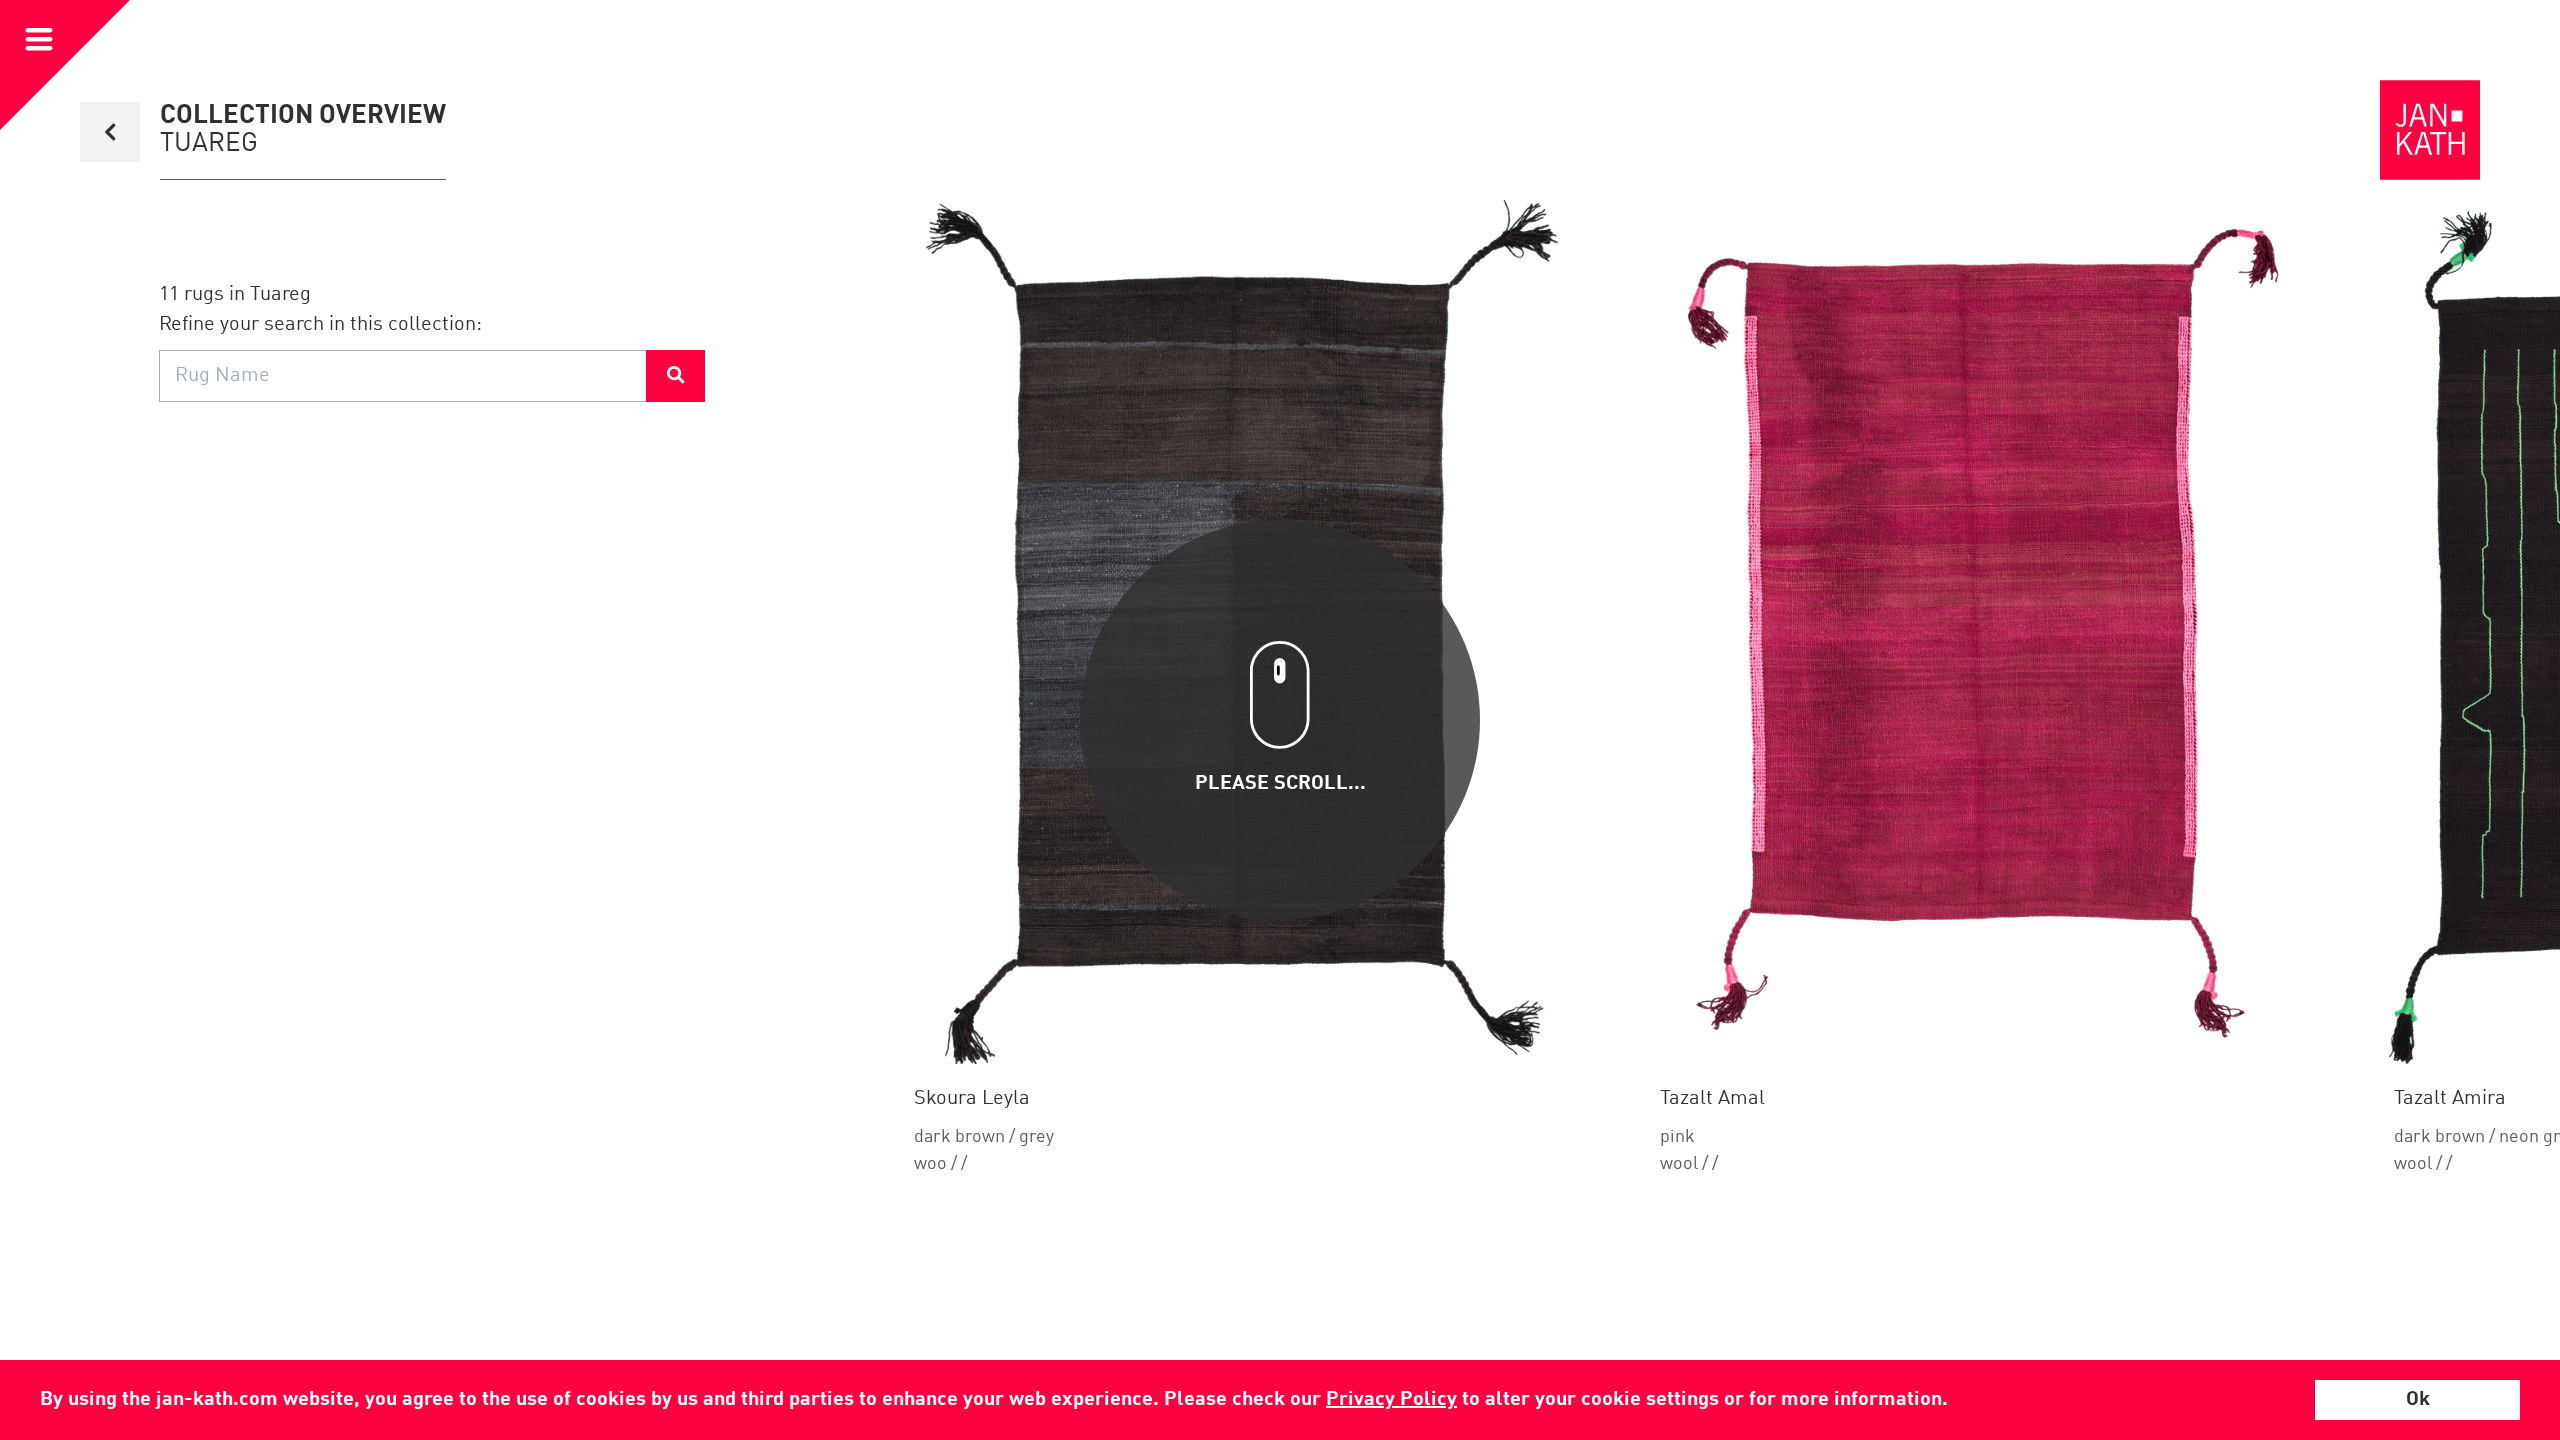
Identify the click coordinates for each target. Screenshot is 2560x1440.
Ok (2418, 1400)
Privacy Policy (1391, 1400)
